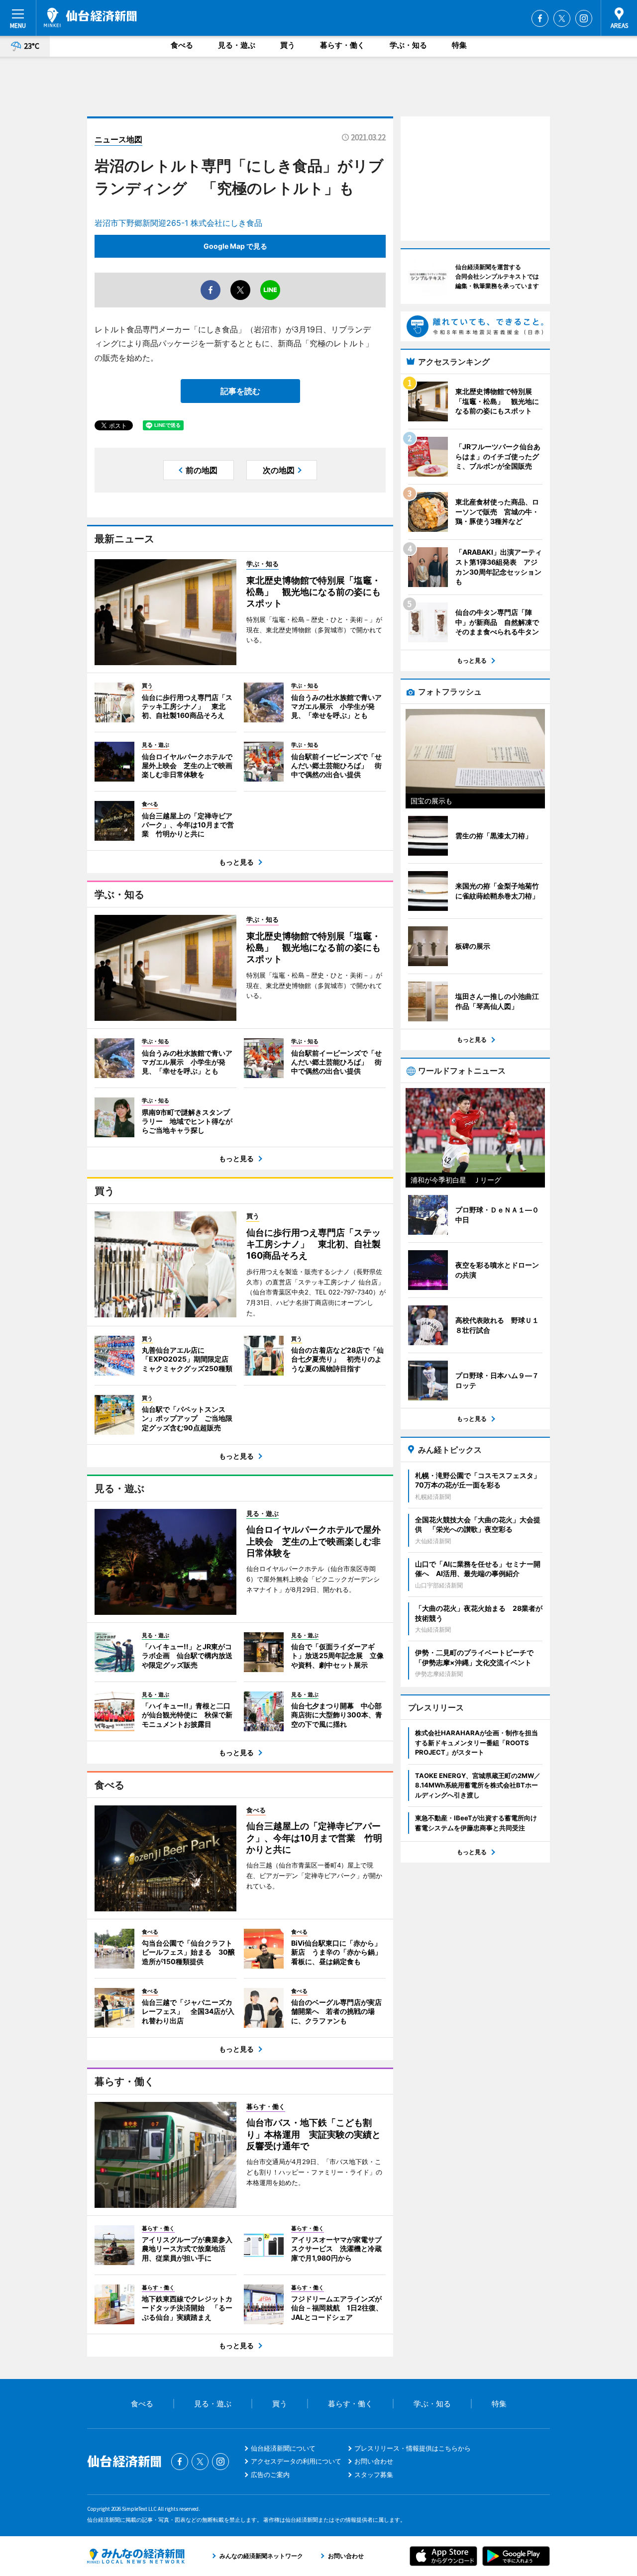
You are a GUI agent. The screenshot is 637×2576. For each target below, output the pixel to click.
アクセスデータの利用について (296, 2461)
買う (288, 45)
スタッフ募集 (374, 2475)
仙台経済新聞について (283, 2448)
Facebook (540, 18)
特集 (459, 45)
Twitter (562, 18)
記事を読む (240, 391)
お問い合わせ (374, 2461)
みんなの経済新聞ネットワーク (136, 2556)
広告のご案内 (270, 2475)
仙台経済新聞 (90, 17)
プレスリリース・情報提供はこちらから (413, 2448)
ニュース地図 (118, 139)
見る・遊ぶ (237, 45)
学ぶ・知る (408, 45)
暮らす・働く (342, 45)
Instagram (584, 18)
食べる (182, 45)
